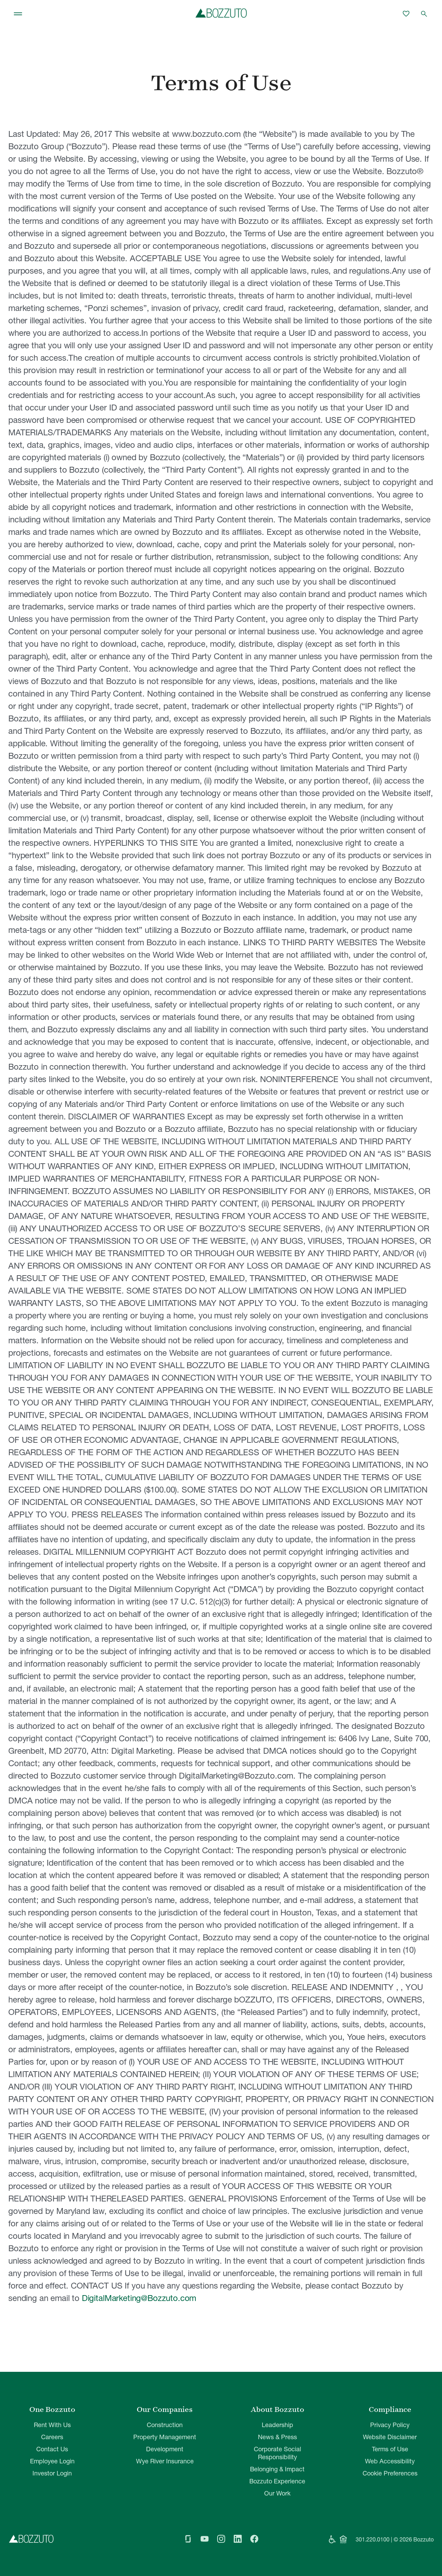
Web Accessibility (390, 2461)
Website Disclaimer (390, 2437)
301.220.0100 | (374, 2539)
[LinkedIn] (238, 2539)
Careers (52, 2437)
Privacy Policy (390, 2425)
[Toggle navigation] (18, 14)
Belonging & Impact (277, 2469)
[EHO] (343, 2539)
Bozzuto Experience (277, 2481)
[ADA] (332, 2539)
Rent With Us (52, 2425)
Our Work (277, 2493)
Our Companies (165, 2409)
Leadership (277, 2425)
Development (165, 2449)
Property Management (165, 2437)
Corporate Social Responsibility (277, 2453)
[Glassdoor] (188, 2539)
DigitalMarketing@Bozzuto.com (139, 2298)
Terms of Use (390, 2449)
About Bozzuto (277, 2409)
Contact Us (52, 2449)
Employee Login (52, 2461)
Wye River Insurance (165, 2461)
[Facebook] (254, 2539)
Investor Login (52, 2473)
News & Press (277, 2437)
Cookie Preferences (390, 2473)
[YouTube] (204, 2539)
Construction (165, 2425)
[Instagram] (221, 2539)
